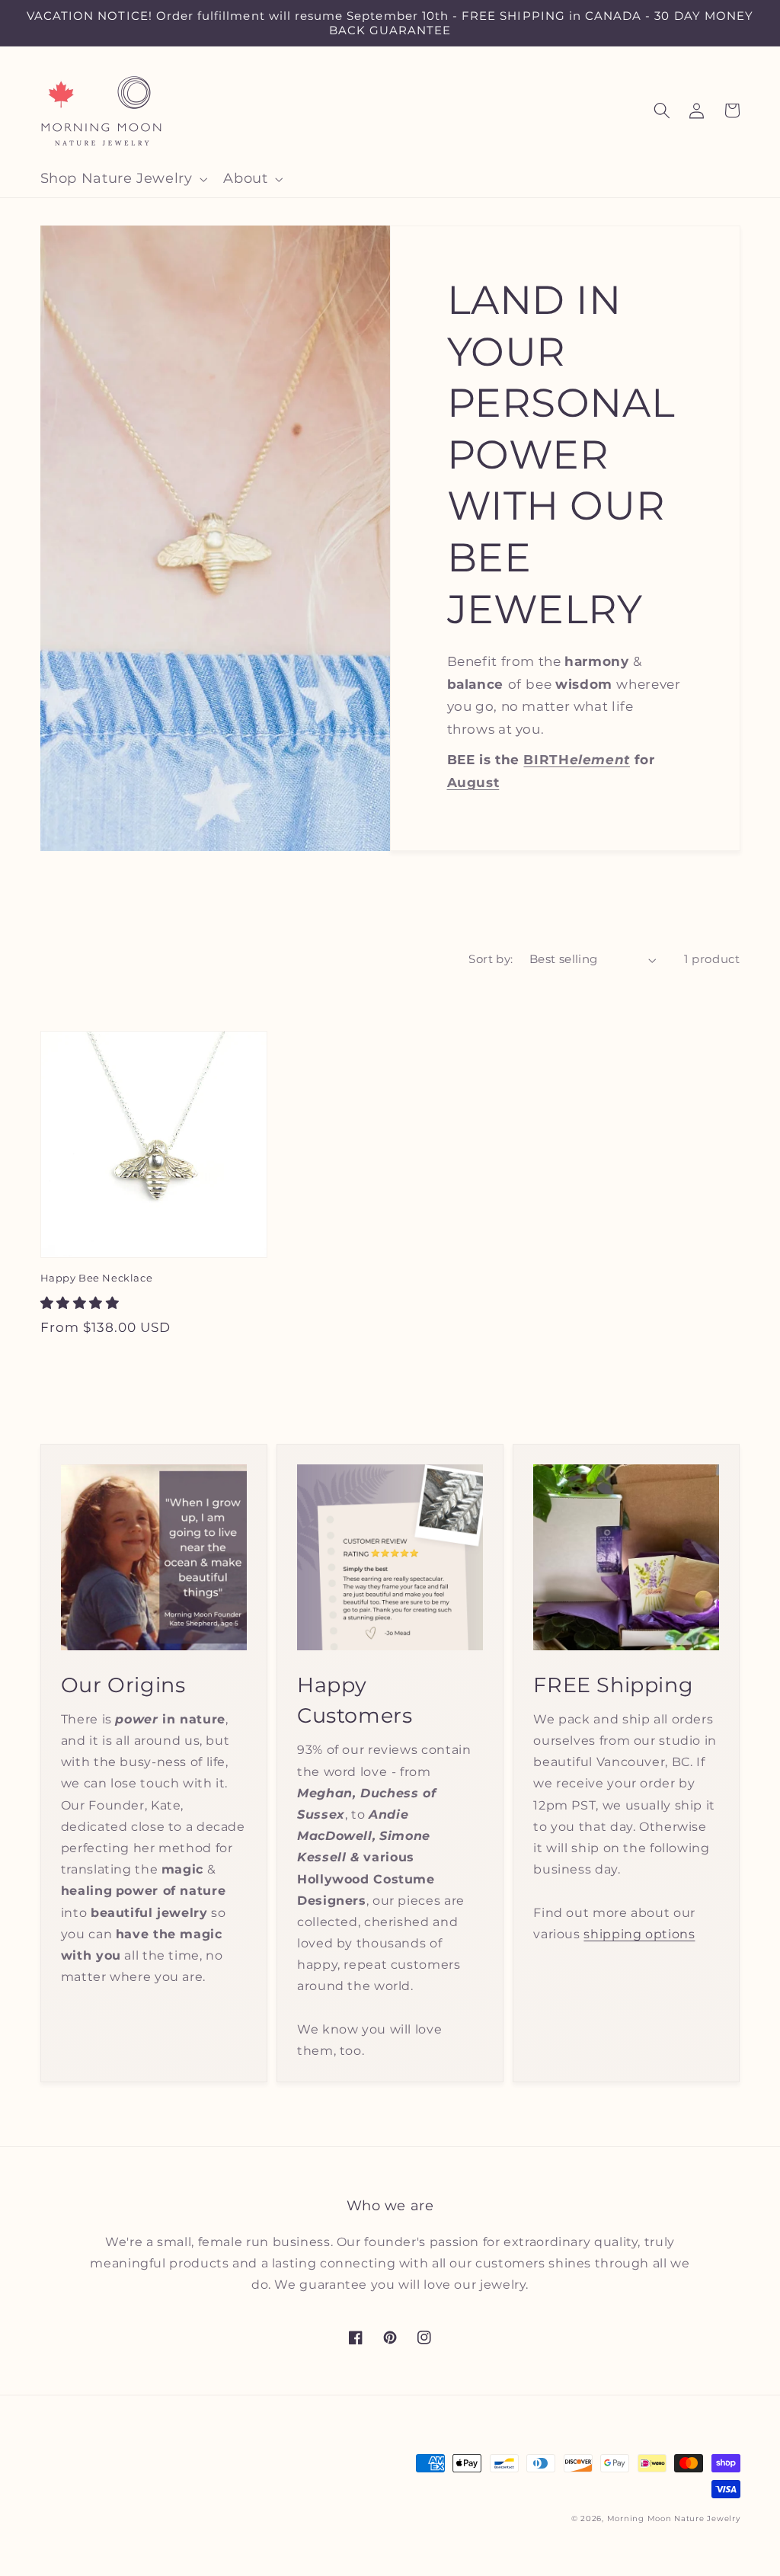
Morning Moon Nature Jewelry (674, 2518)
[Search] (662, 110)
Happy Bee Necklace (97, 1278)
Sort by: (491, 959)
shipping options (639, 1934)
